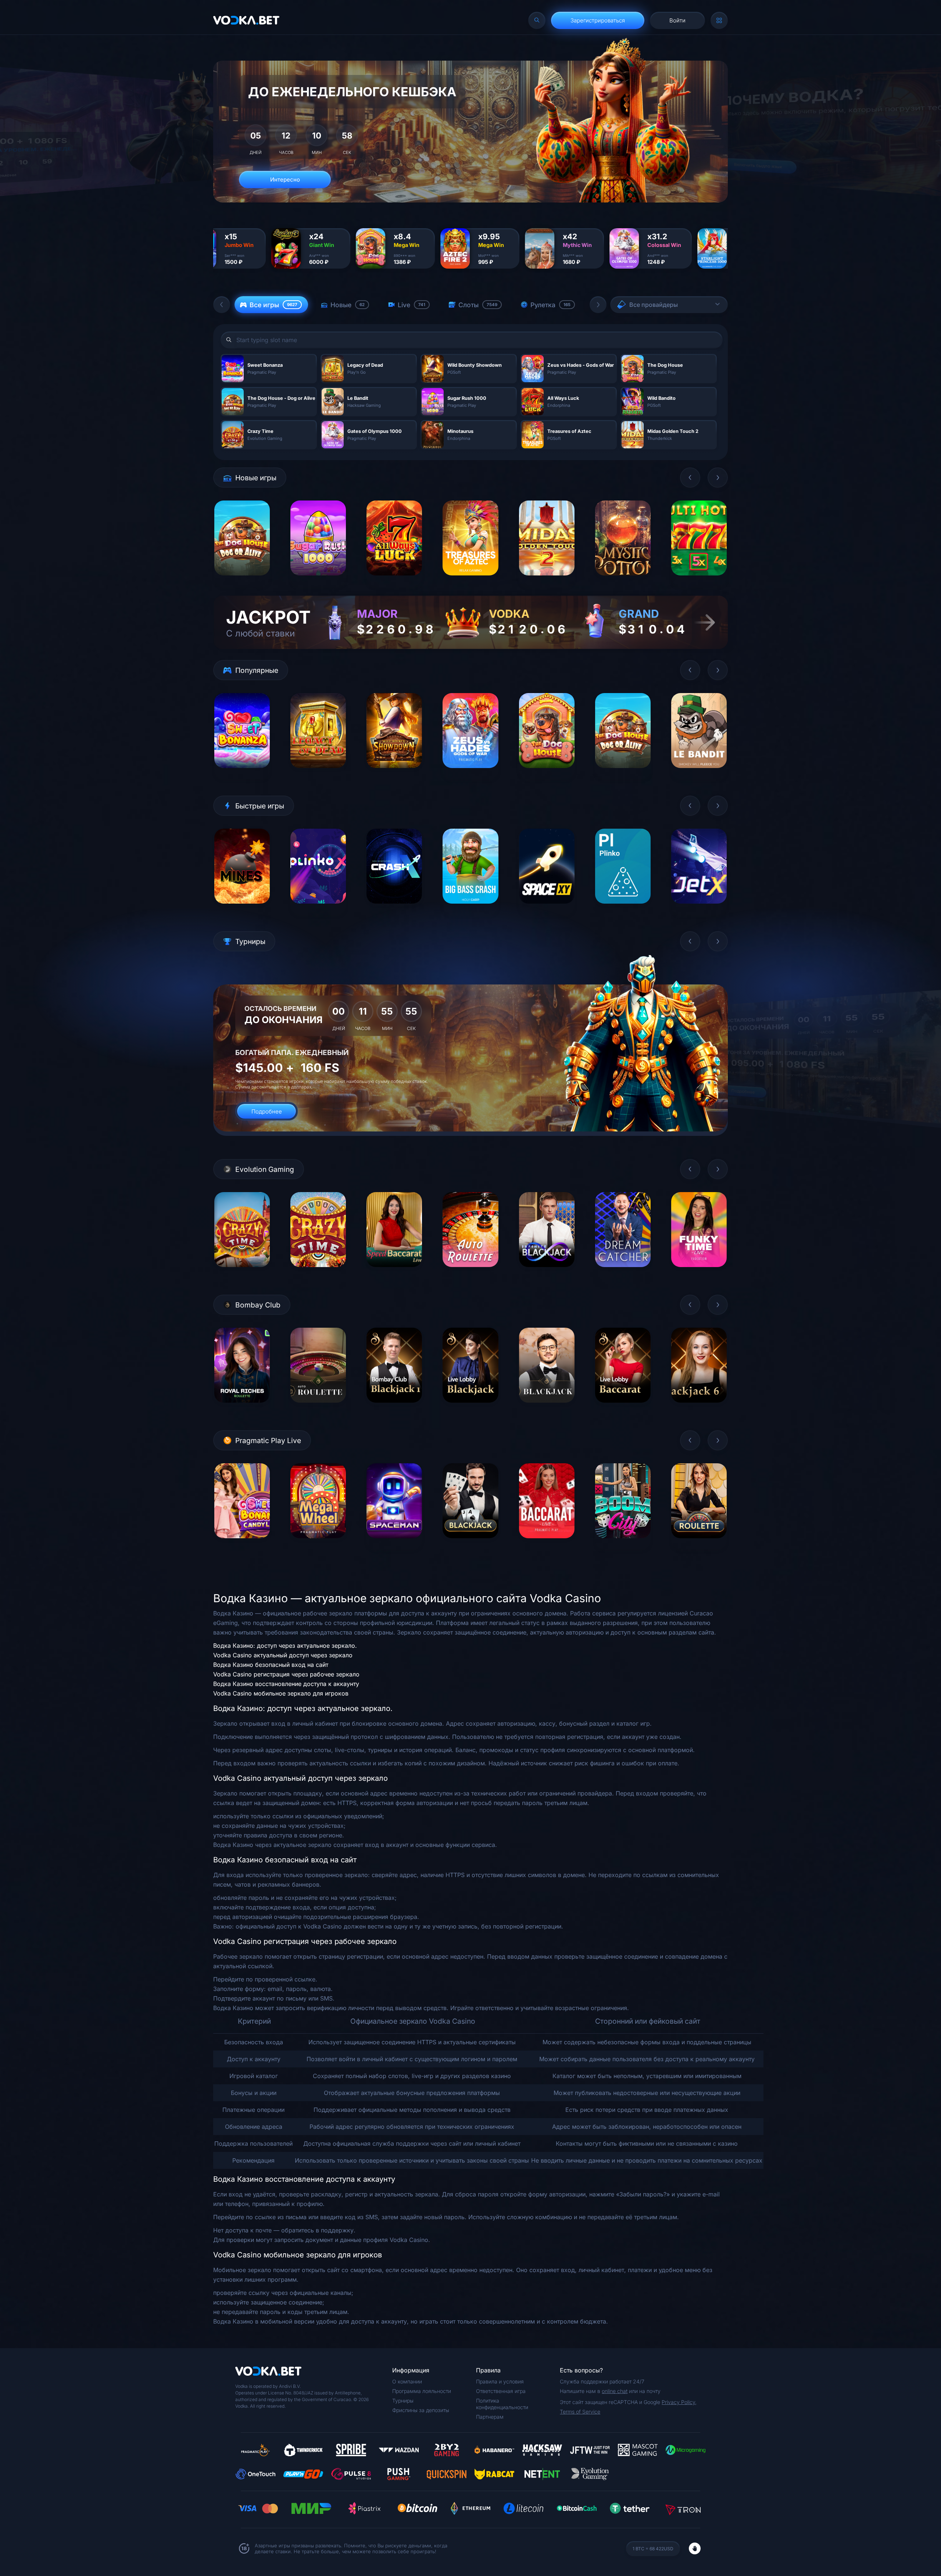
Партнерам (490, 2417)
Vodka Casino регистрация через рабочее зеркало (286, 1674)
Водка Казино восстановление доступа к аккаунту (286, 1684)
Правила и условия (500, 2381)
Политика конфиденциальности (502, 2404)
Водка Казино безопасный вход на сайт (271, 1665)
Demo (242, 581)
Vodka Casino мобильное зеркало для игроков (281, 1693)
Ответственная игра (501, 2391)
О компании (407, 2381)
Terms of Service (580, 2412)
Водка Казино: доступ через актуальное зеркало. (285, 1646)
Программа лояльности (422, 2391)
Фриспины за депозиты (421, 2410)
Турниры (403, 2401)
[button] (222, 305)
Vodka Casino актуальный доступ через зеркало (283, 1655)
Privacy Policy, (679, 2402)
